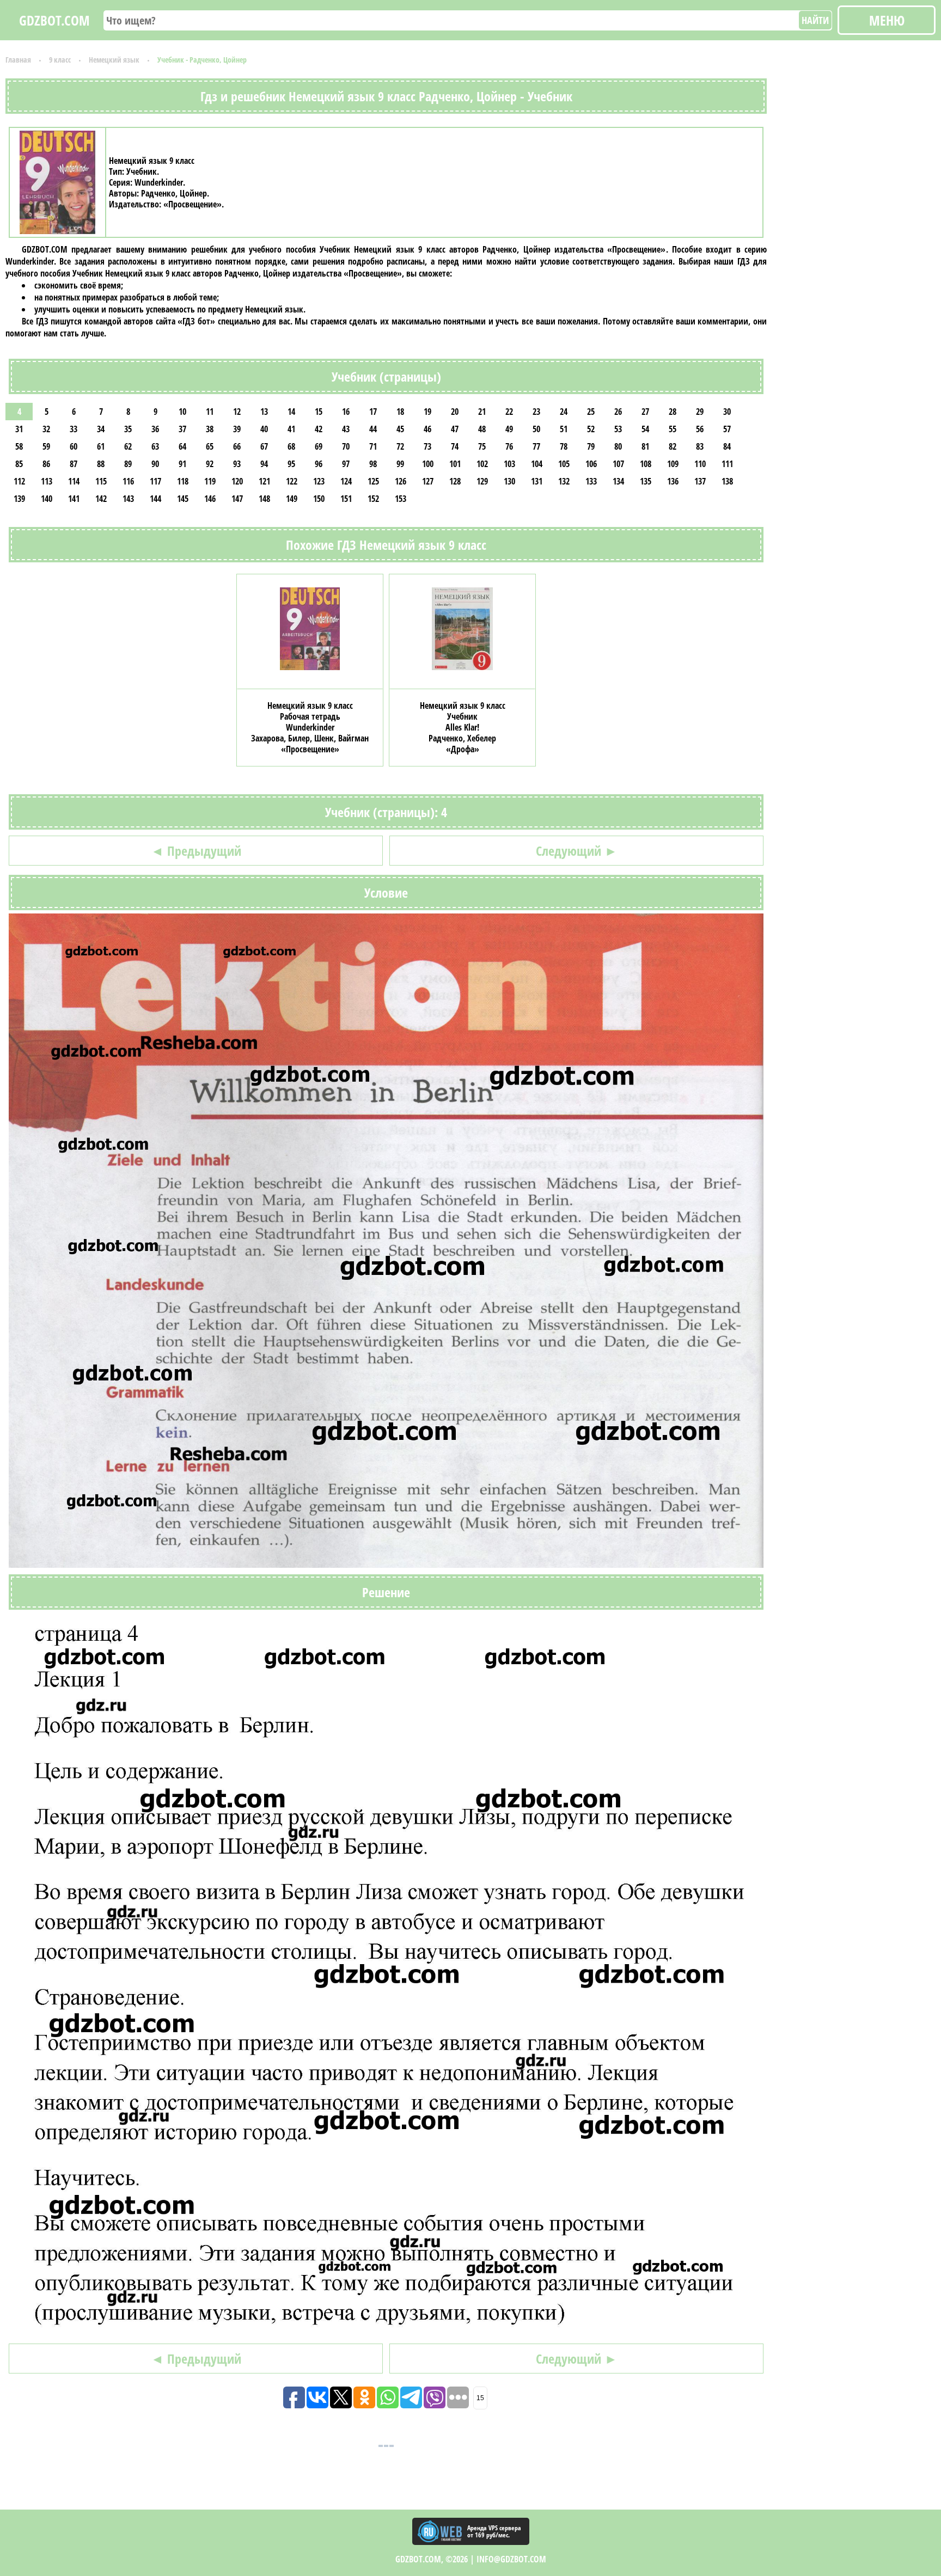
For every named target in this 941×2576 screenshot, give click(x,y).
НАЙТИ (815, 20)
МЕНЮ (887, 20)
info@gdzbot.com (511, 2559)
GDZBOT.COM (54, 20)
